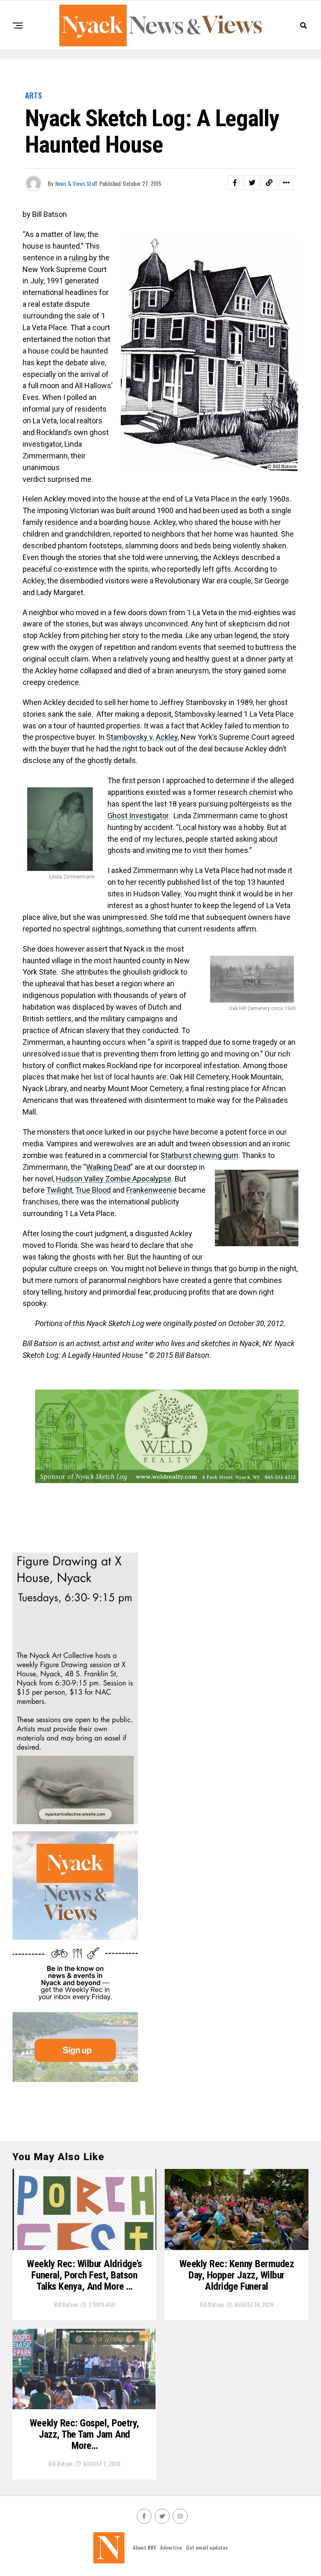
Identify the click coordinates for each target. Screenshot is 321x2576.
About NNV (144, 2547)
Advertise (171, 2547)
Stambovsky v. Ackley (142, 737)
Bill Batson (66, 2304)
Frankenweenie (152, 1190)
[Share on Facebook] (235, 183)
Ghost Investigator (138, 816)
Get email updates (207, 2547)
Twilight (59, 1190)
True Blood (94, 1190)
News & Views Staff (76, 183)
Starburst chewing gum (199, 1155)
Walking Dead (108, 1167)
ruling (78, 258)
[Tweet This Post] (252, 183)
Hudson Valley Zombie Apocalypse (114, 1179)
